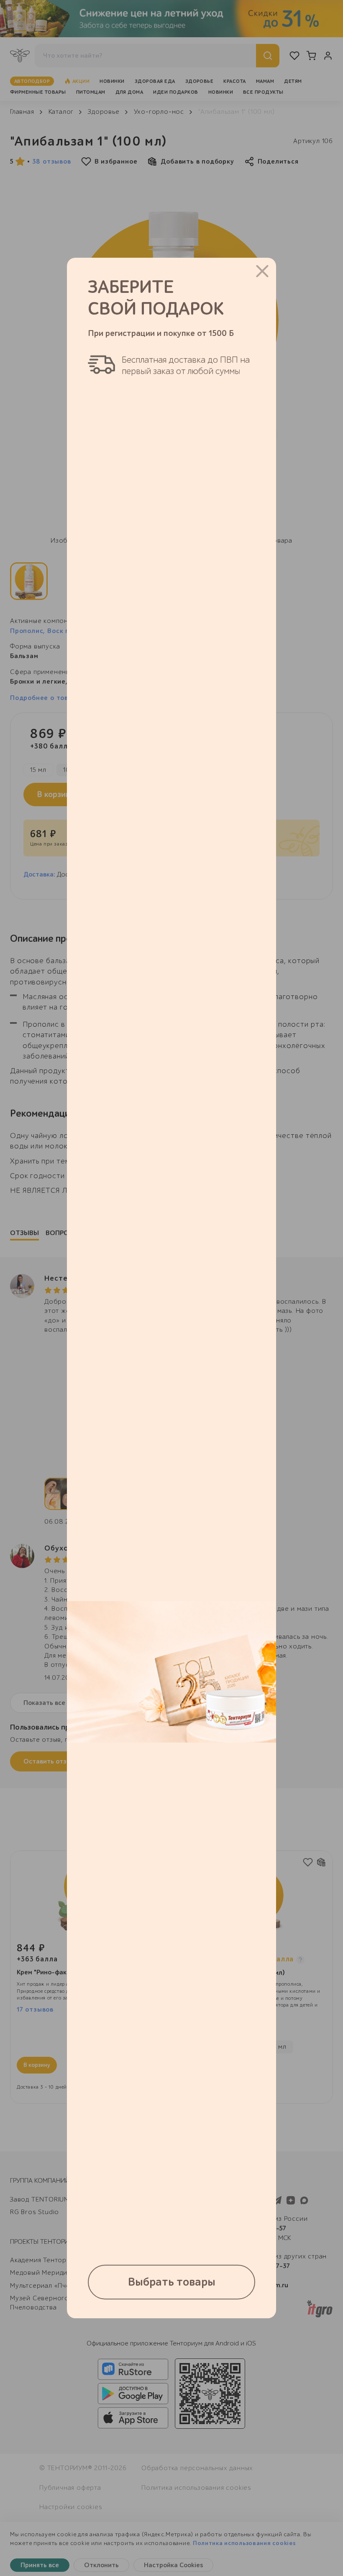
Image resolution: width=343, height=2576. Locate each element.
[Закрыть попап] (262, 271)
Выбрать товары (172, 2282)
